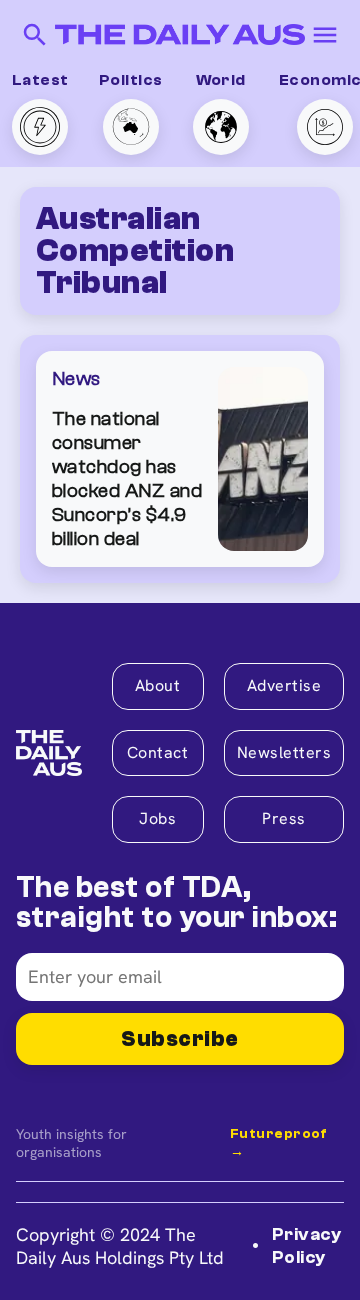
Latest (40, 80)
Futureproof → (279, 1143)
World (221, 80)
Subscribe (179, 1039)
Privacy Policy (306, 1246)
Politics (131, 80)
